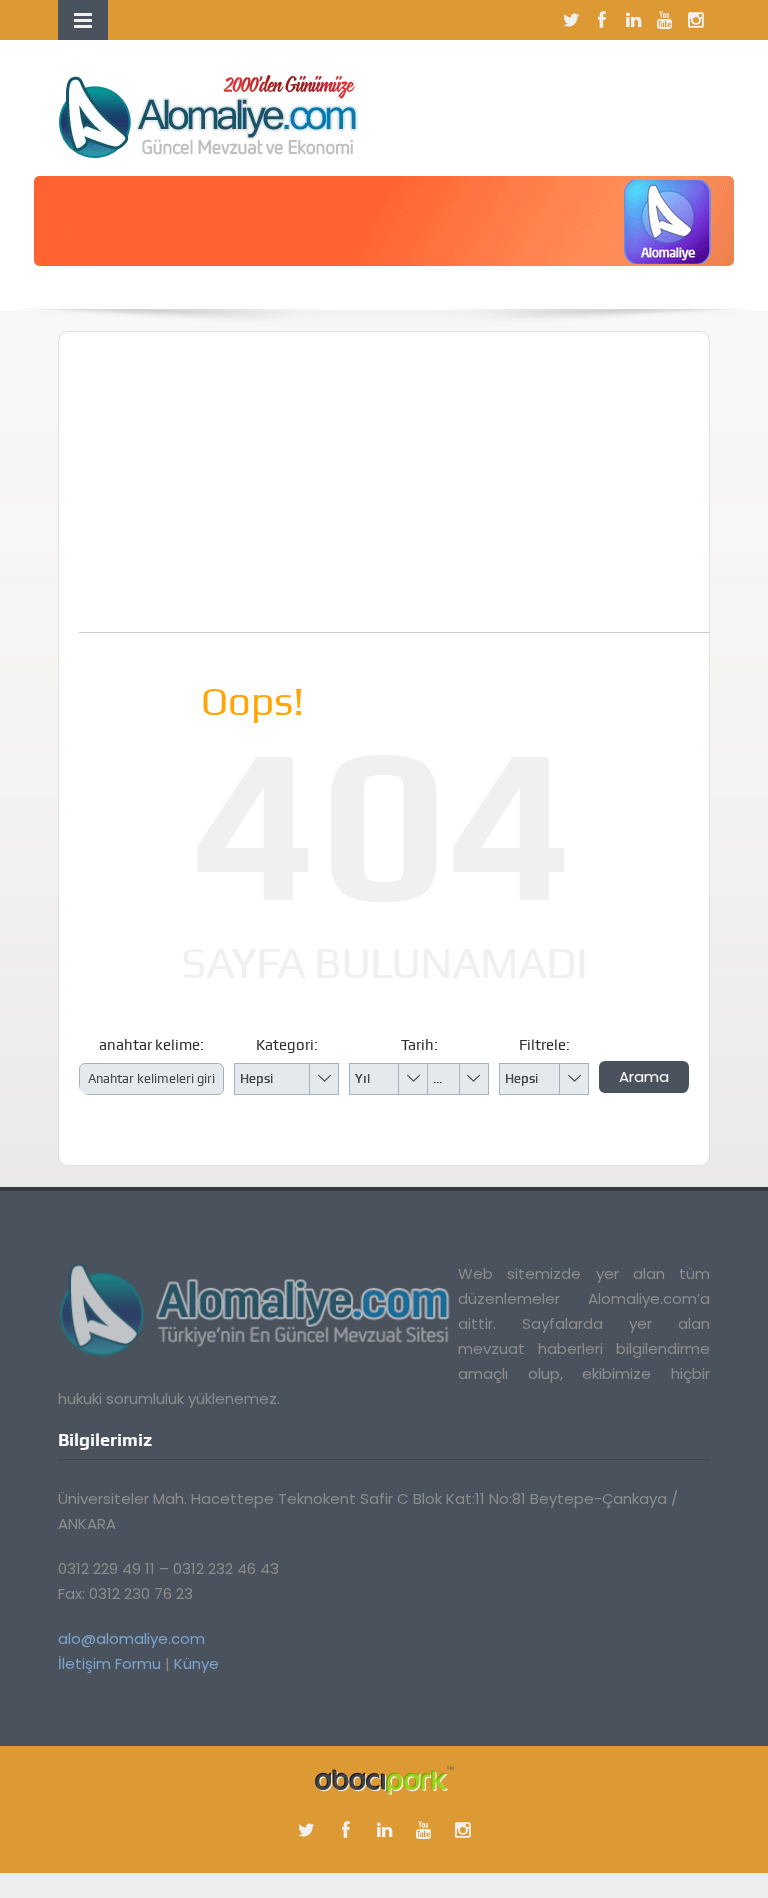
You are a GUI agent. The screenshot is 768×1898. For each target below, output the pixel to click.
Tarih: (419, 1045)
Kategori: (287, 1045)
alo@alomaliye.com (131, 1638)
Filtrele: (544, 1045)
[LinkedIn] (633, 20)
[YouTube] (664, 20)
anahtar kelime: (151, 1045)
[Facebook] (602, 20)
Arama (644, 1076)
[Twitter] (571, 20)
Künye (196, 1663)
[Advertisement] (423, 492)
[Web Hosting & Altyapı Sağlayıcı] (384, 1778)
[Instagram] (695, 20)
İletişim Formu (109, 1663)
